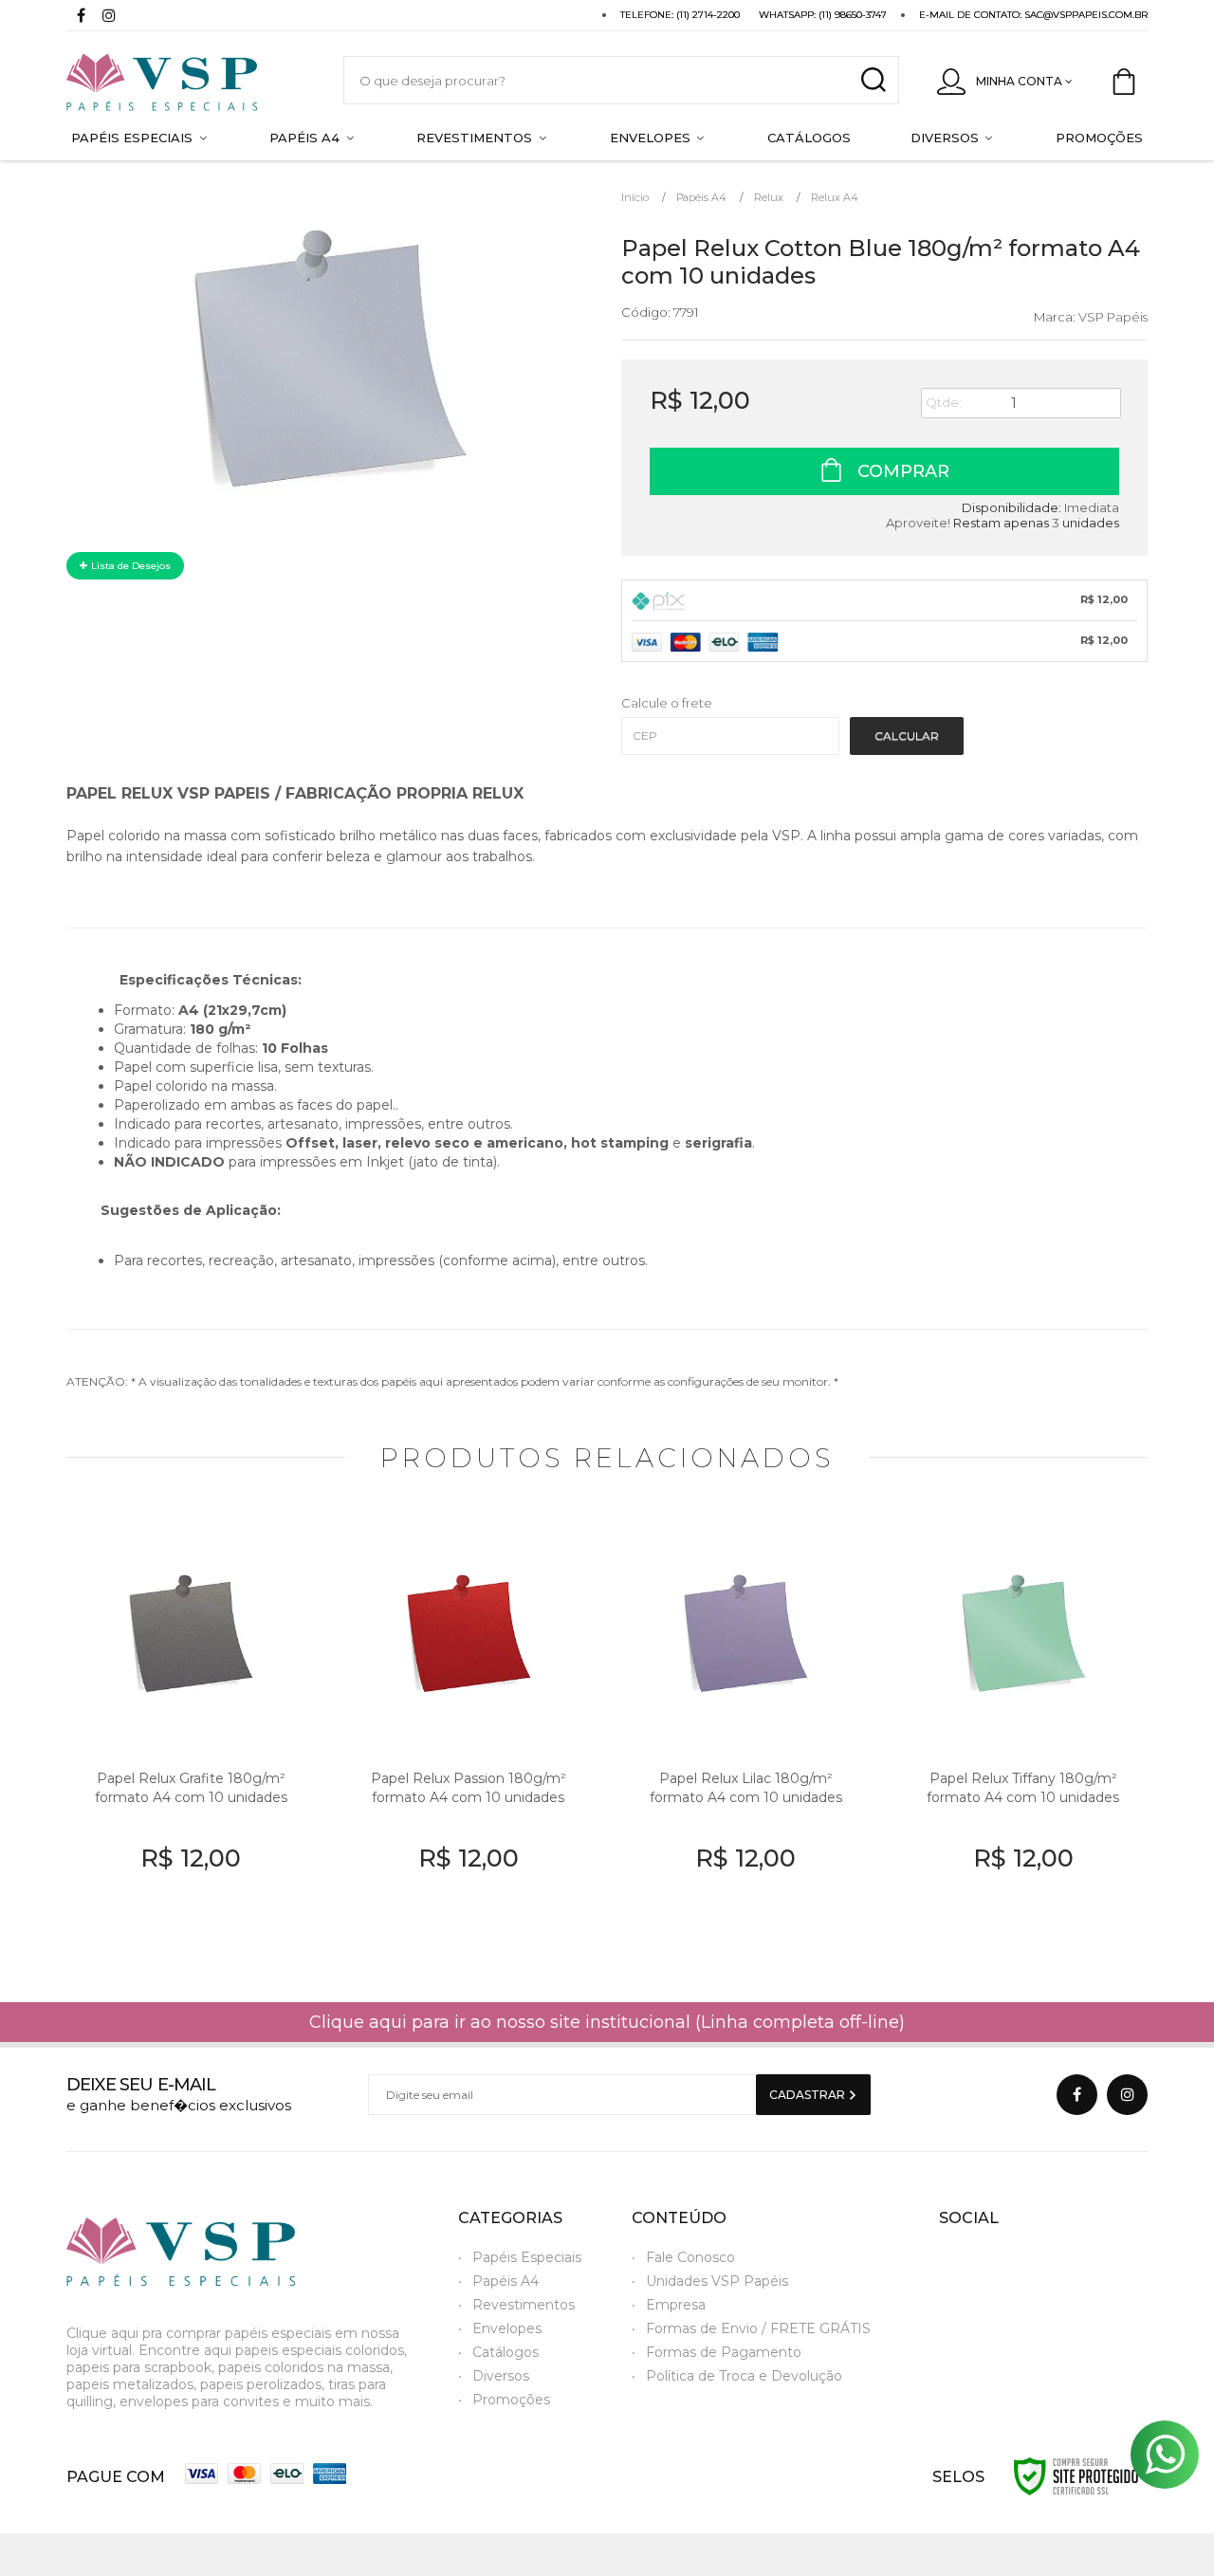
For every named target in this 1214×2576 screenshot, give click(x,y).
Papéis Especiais (527, 2257)
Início (635, 197)
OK (907, 736)
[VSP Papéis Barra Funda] (186, 80)
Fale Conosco (690, 2257)
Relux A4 (835, 197)
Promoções (511, 2400)
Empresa (676, 2305)
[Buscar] (873, 80)
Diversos (501, 2376)
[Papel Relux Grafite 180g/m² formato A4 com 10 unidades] (191, 1729)
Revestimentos (524, 2305)
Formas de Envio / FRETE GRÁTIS (758, 2328)
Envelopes (507, 2328)
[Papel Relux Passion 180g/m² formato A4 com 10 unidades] (469, 1729)
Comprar (901, 471)
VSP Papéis (1113, 317)
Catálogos (506, 2352)
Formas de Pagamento (724, 2352)
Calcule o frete (667, 703)
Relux (769, 197)
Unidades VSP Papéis (717, 2281)
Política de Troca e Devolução (744, 2376)
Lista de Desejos (129, 566)
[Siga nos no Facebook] (81, 18)
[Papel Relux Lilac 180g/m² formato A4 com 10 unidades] (746, 1729)
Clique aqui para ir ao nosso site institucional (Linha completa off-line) (607, 2022)
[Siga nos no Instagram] (109, 18)
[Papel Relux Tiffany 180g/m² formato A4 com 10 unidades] (1024, 1729)
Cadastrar (809, 2095)
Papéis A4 (701, 197)
